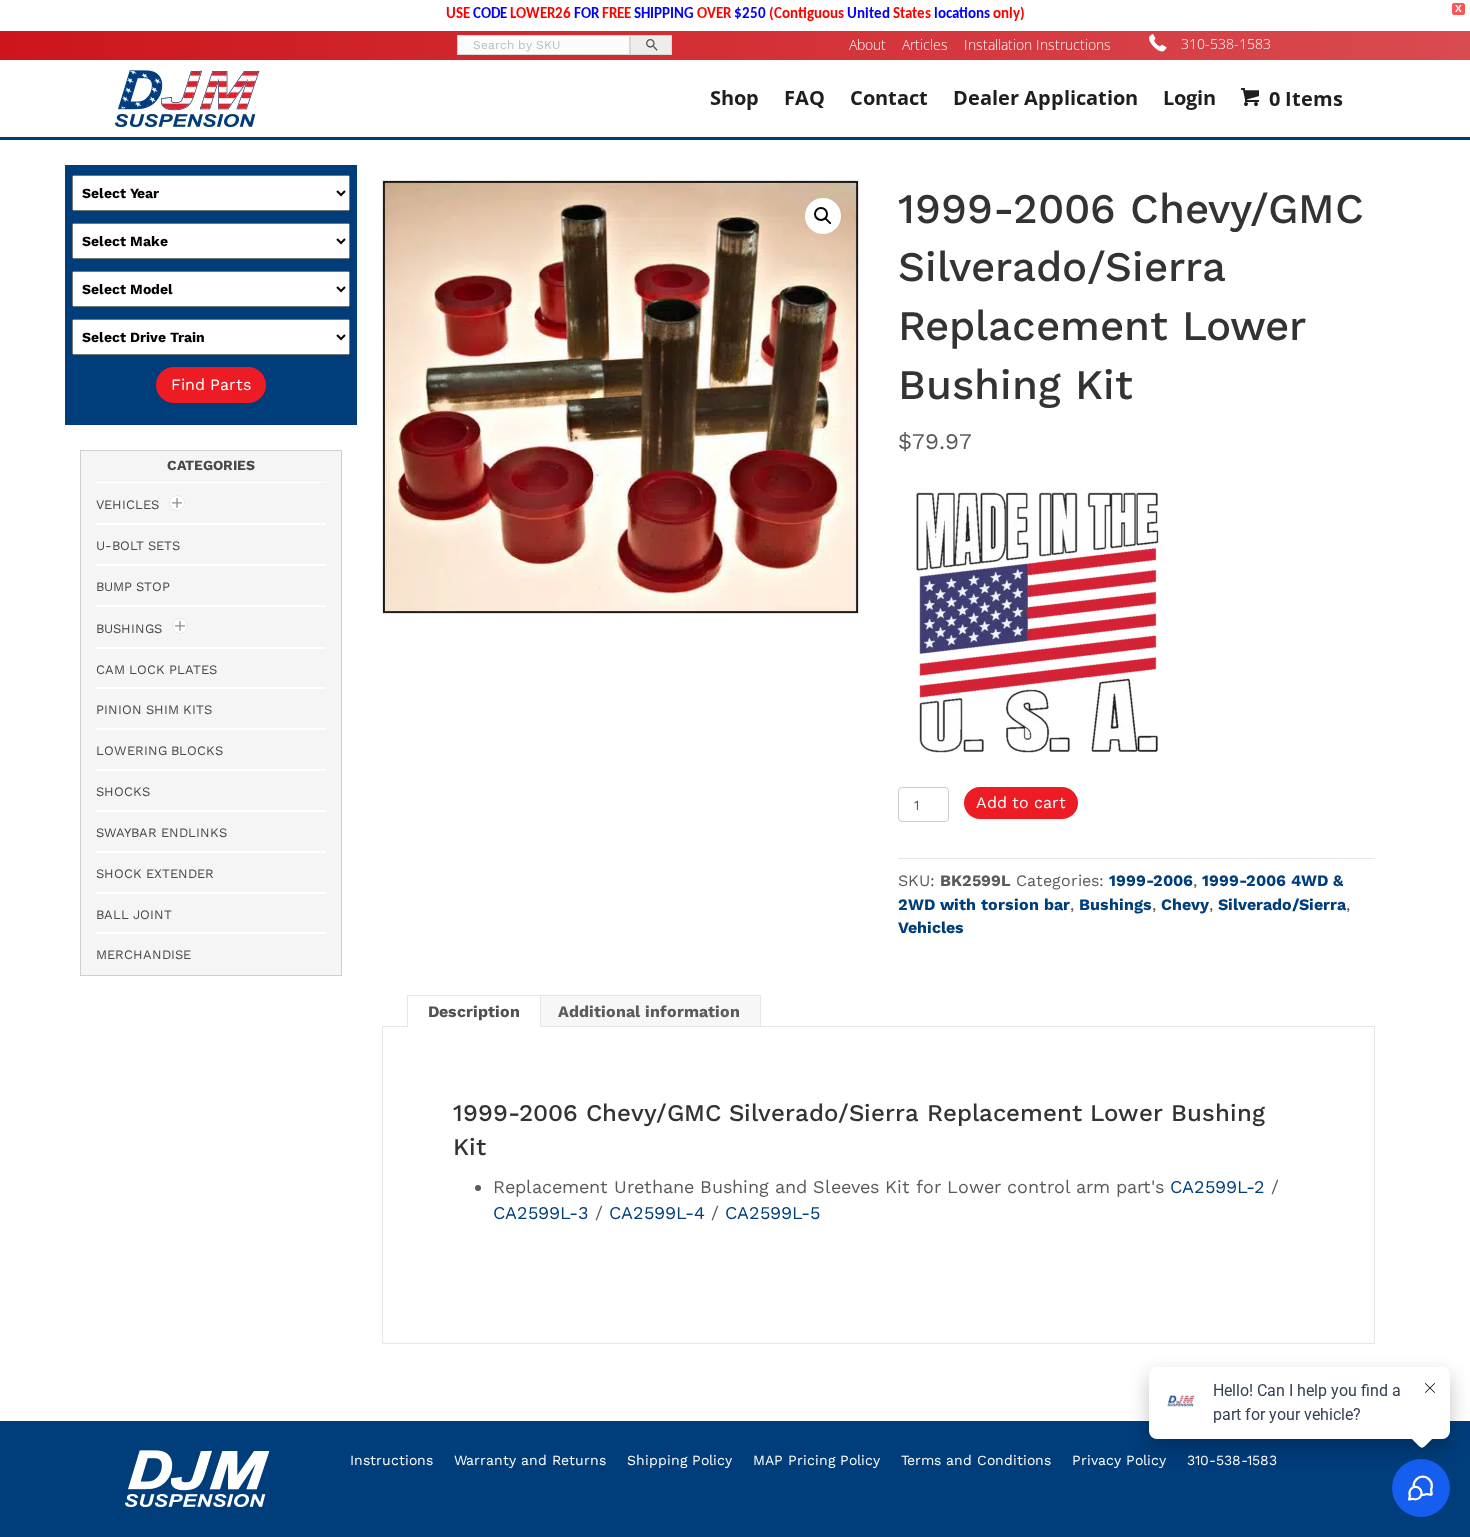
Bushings (1115, 904)
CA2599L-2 (1217, 1186)
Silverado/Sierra (1282, 904)
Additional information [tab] (649, 1011)
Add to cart (1021, 802)
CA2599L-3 (541, 1212)
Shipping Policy (679, 1460)
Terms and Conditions (976, 1460)
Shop (734, 97)
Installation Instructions (1037, 45)
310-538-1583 (1226, 43)
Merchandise (143, 954)
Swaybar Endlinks (161, 832)
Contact (889, 97)
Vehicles (931, 927)
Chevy (1185, 904)
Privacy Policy (1119, 1460)
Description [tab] (474, 1011)
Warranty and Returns (530, 1460)
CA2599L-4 (657, 1212)
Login (1189, 97)
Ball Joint (134, 914)
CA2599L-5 (772, 1212)
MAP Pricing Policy (816, 1460)
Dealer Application (1045, 97)
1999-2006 (1151, 880)
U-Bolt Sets (138, 545)
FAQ (804, 97)
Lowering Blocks (159, 750)
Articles (925, 45)
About (867, 45)
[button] (823, 216)
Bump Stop (133, 586)
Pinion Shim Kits (154, 709)
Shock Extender (155, 873)
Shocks (123, 791)
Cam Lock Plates (156, 669)
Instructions (391, 1460)
